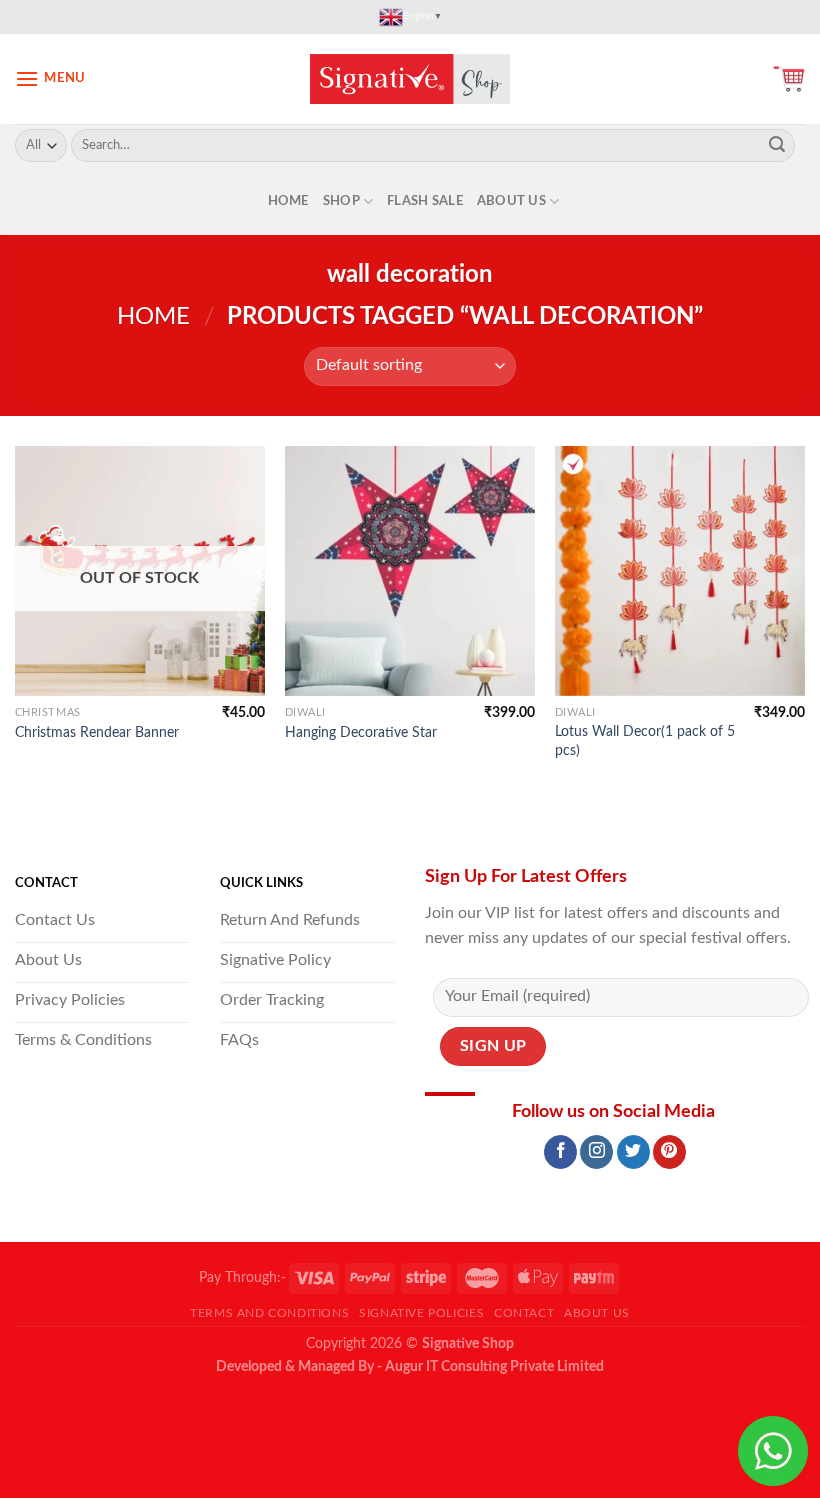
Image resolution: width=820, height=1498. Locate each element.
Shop (341, 201)
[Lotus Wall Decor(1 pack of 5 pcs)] (680, 571)
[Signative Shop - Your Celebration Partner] (410, 79)
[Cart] (789, 79)
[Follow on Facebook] (560, 1152)
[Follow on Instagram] (596, 1152)
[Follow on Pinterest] (669, 1152)
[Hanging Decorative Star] (410, 571)
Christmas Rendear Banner (97, 732)
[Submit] (777, 146)
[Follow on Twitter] (633, 1152)
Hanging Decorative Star (361, 732)
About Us (511, 201)
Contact (524, 1313)
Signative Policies (421, 1313)
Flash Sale (425, 201)
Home (288, 201)
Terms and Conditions (269, 1313)
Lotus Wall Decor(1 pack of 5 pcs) (645, 741)
